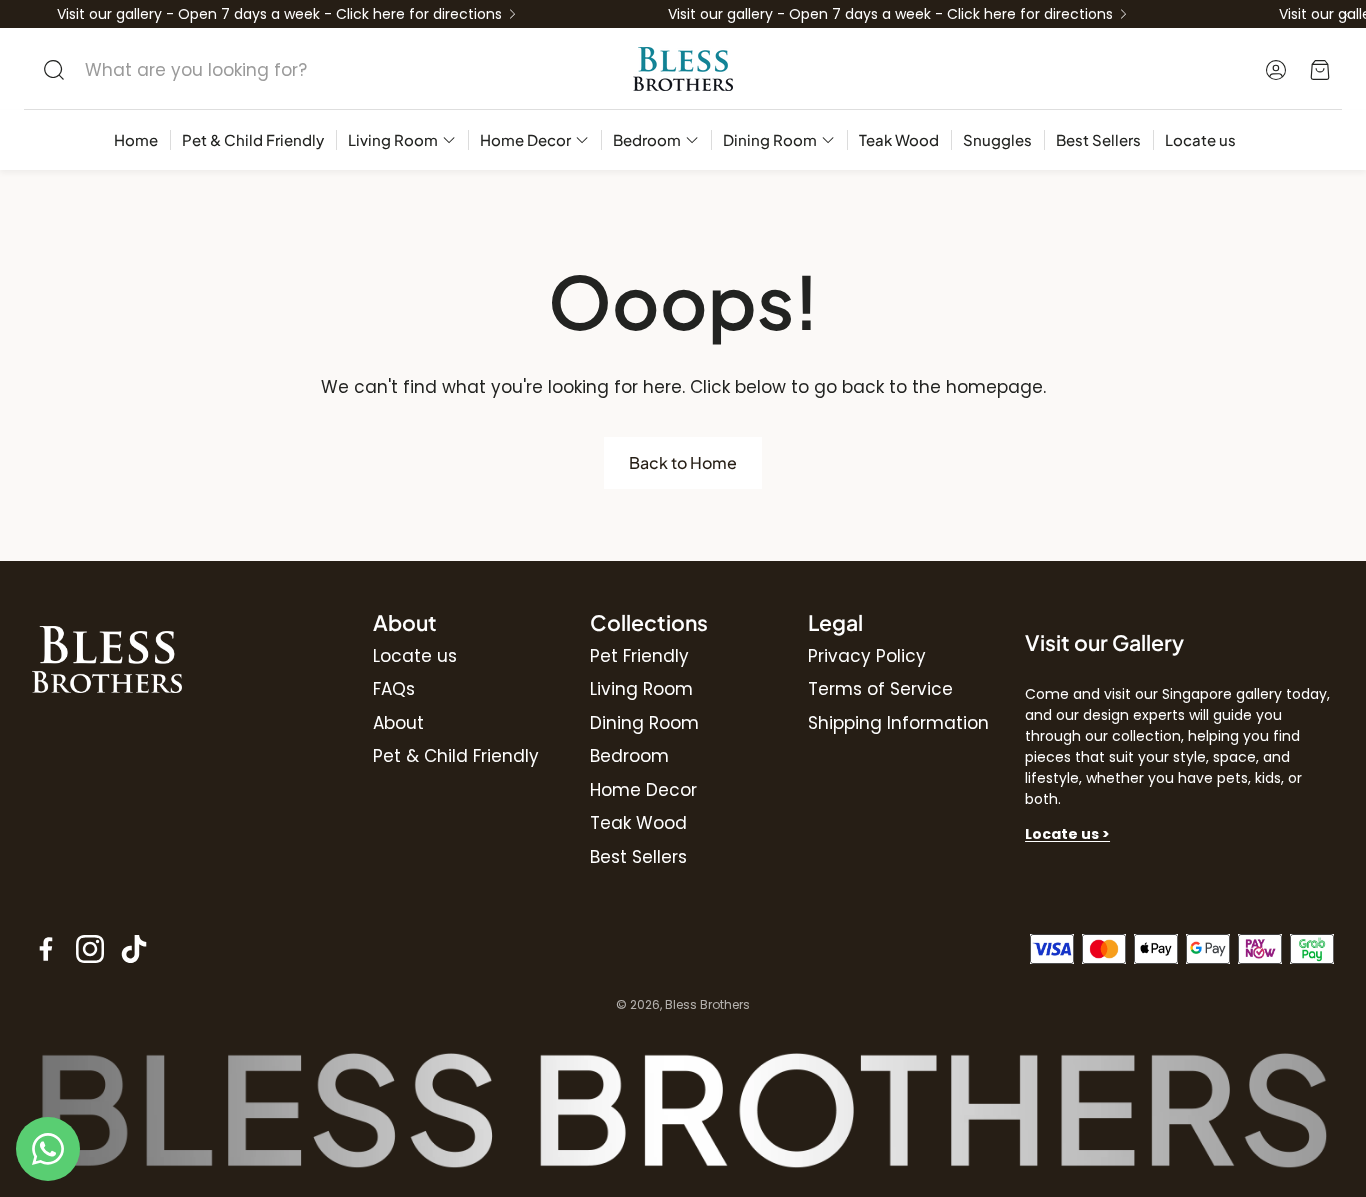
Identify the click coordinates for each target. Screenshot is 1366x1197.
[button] (231, 70)
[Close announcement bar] (1346, 15)
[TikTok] (134, 949)
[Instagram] (90, 949)
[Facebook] (46, 949)
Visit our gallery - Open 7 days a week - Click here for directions (279, 14)
